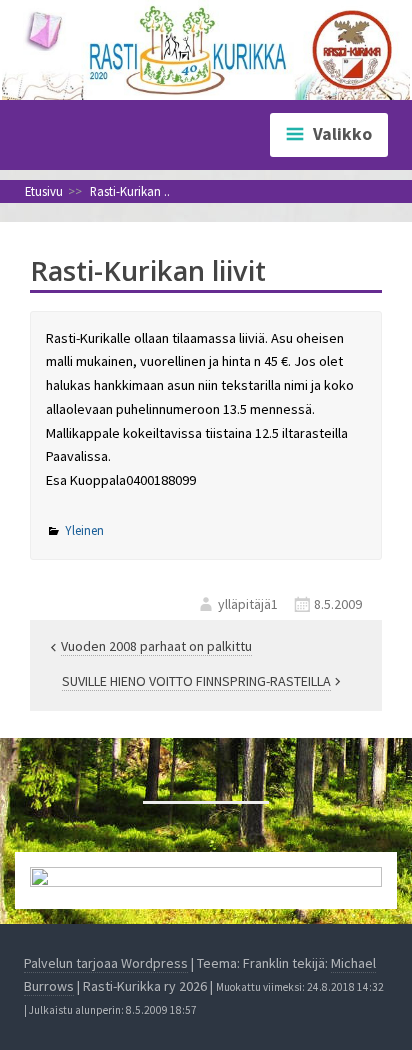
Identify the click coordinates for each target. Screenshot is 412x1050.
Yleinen (84, 530)
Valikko (342, 134)
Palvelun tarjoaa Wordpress (106, 963)
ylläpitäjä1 (248, 604)
